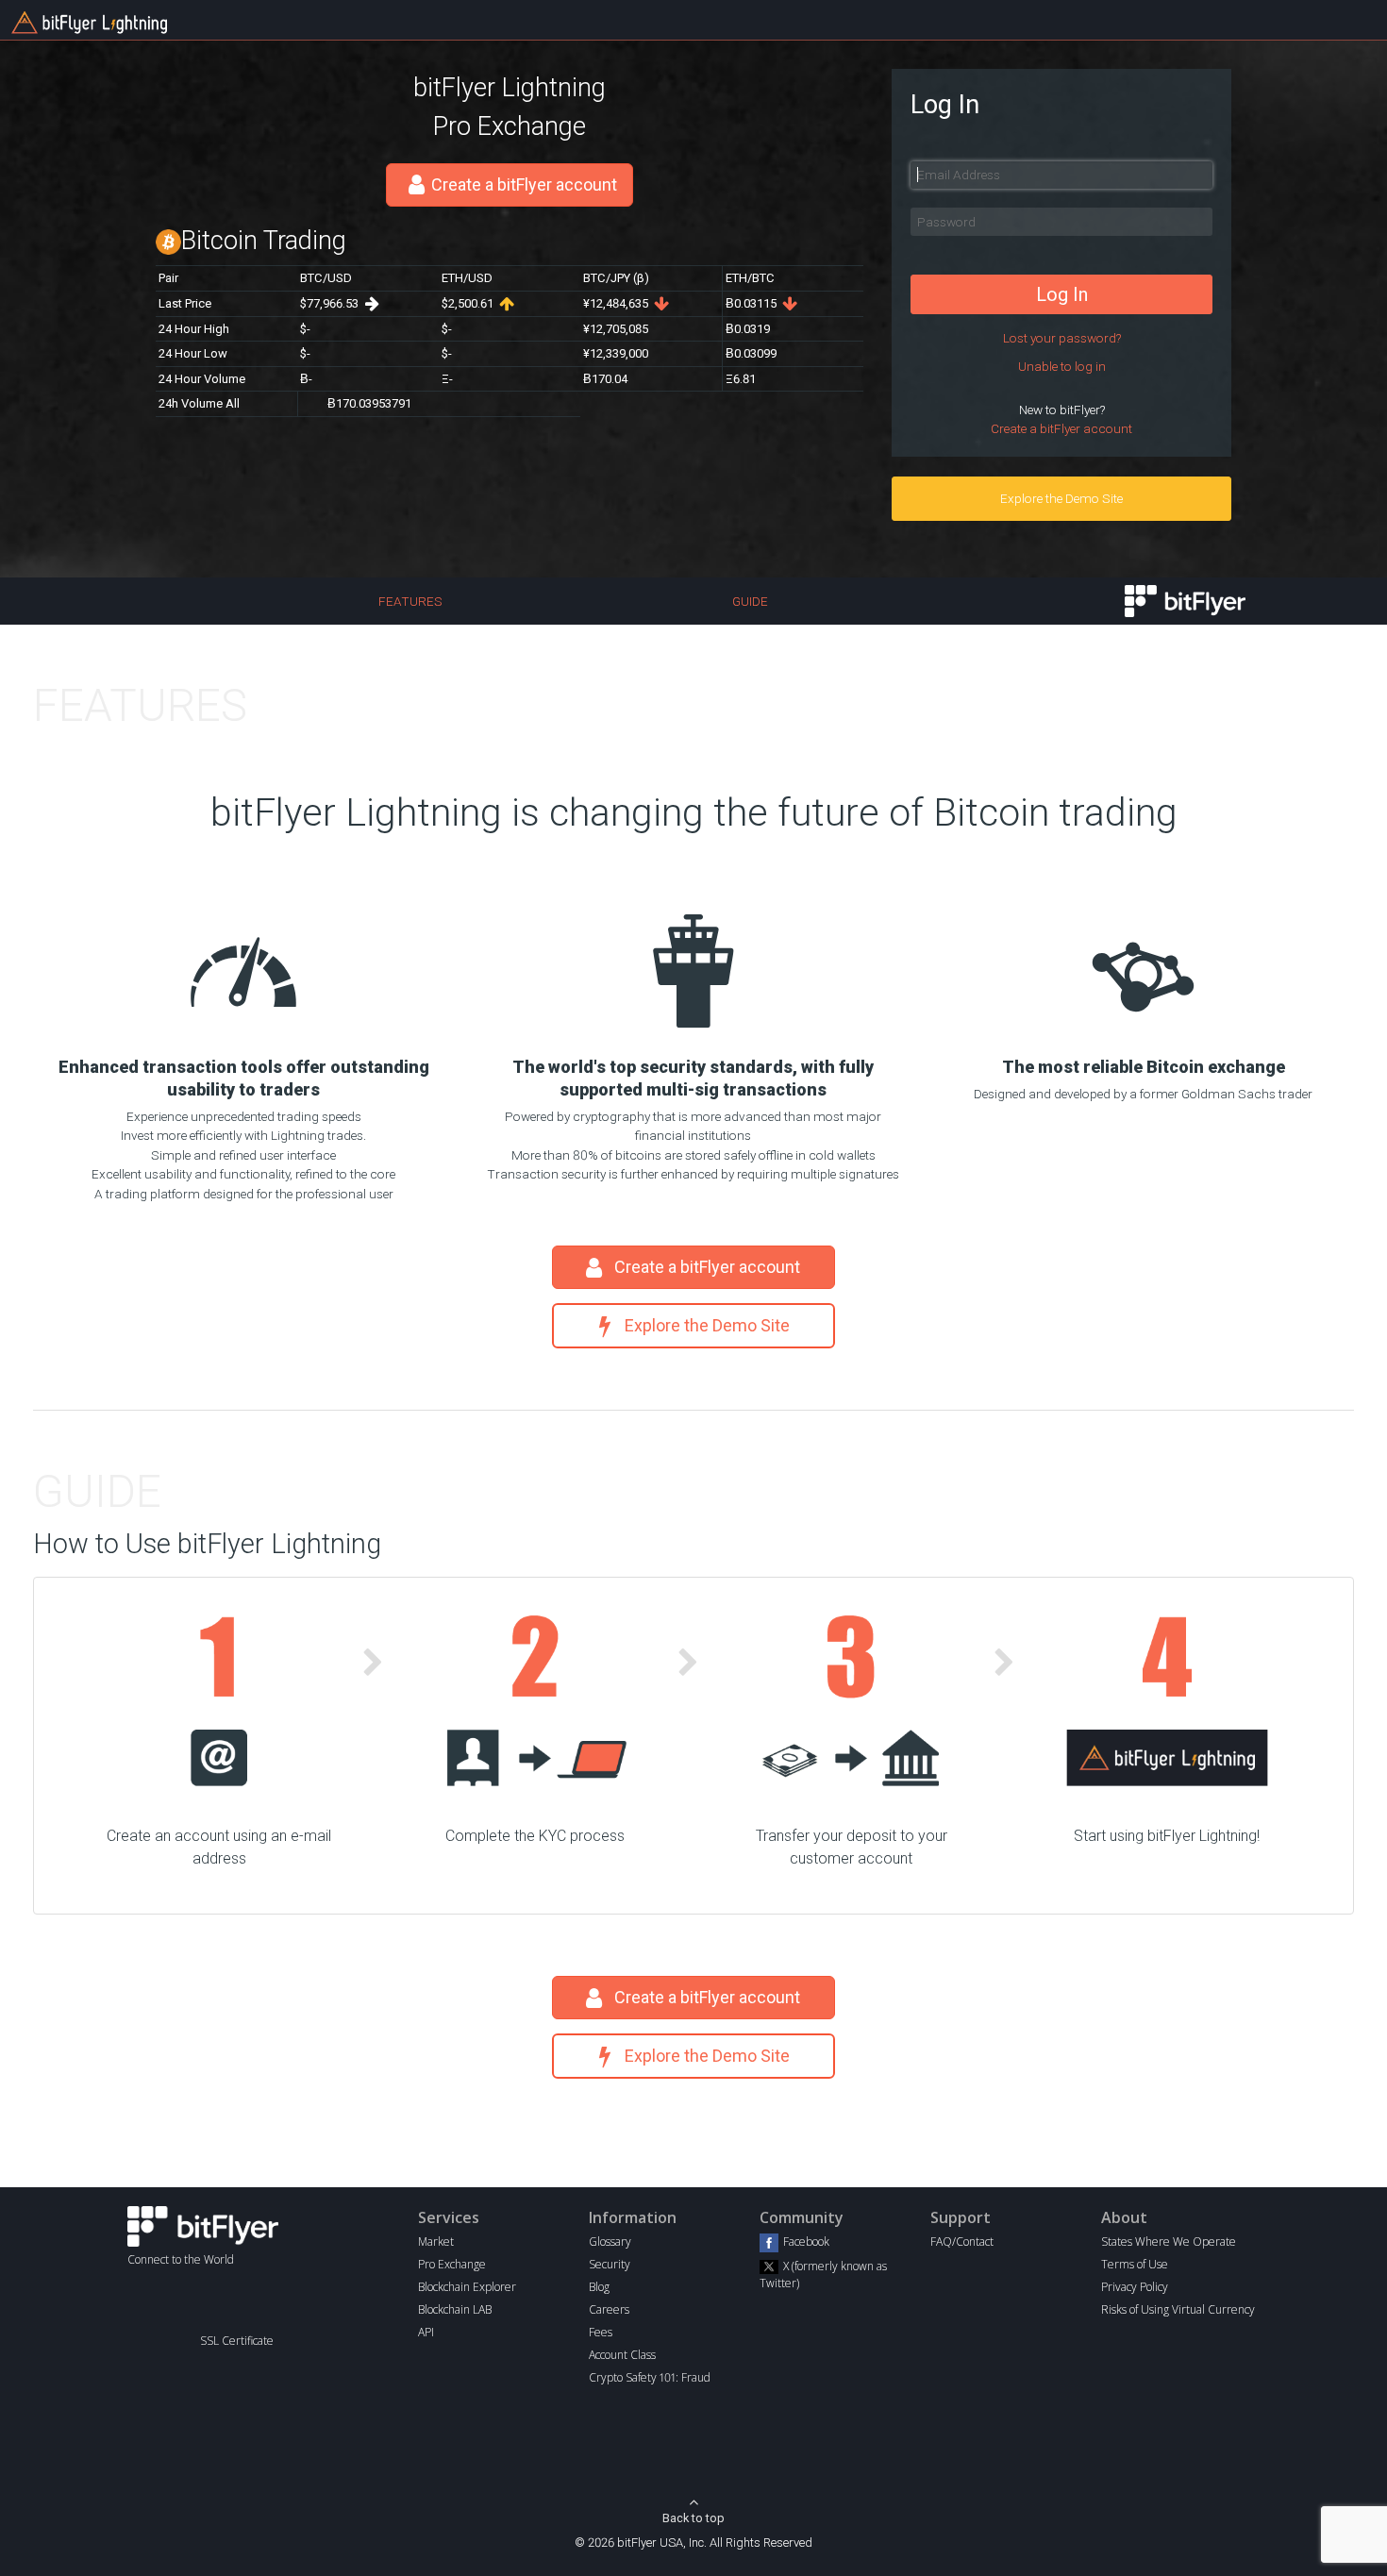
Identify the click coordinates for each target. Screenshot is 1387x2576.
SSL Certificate (237, 2341)
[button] (237, 2308)
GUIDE (750, 601)
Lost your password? (1062, 338)
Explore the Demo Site (1061, 498)
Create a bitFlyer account (524, 184)
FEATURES (410, 601)
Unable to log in (1062, 366)
